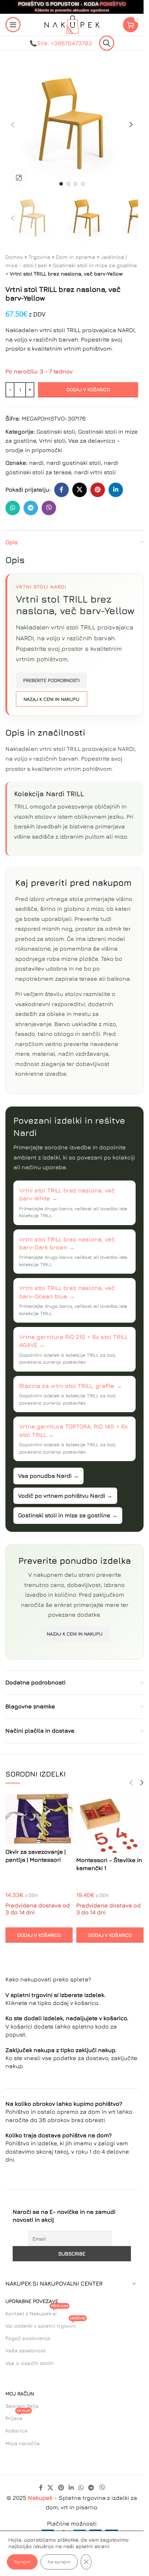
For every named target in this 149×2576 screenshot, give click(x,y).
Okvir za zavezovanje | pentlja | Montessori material (36, 1860)
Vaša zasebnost (25, 2350)
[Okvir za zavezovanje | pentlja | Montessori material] (39, 1819)
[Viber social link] (49, 508)
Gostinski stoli (56, 431)
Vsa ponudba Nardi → (48, 1476)
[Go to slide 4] (83, 184)
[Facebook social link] (61, 490)
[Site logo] (72, 24)
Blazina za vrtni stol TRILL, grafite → (71, 1386)
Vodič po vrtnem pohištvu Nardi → (65, 1496)
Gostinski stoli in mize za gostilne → (68, 1515)
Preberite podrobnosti (51, 680)
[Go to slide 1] (61, 184)
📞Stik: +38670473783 (61, 43)
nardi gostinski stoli (74, 463)
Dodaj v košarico (88, 389)
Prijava (18, 2417)
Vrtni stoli (52, 441)
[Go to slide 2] (68, 184)
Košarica (16, 2430)
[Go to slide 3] (76, 184)
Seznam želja (22, 2406)
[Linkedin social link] (116, 490)
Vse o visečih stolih (29, 2363)
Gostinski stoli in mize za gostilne (95, 265)
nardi (36, 463)
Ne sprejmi (59, 2562)
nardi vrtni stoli (95, 472)
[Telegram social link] (31, 508)
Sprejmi (22, 2562)
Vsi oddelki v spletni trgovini (45, 2324)
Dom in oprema (76, 257)
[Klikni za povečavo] (19, 177)
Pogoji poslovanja (28, 2338)
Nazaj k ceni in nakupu (52, 699)
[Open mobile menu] (13, 25)
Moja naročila (23, 2443)
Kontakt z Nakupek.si (37, 2312)
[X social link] (80, 490)
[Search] (107, 43)
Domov (14, 257)
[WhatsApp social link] (13, 508)
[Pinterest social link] (98, 490)
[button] (13, 125)
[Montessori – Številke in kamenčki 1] (110, 1823)
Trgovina (39, 257)
